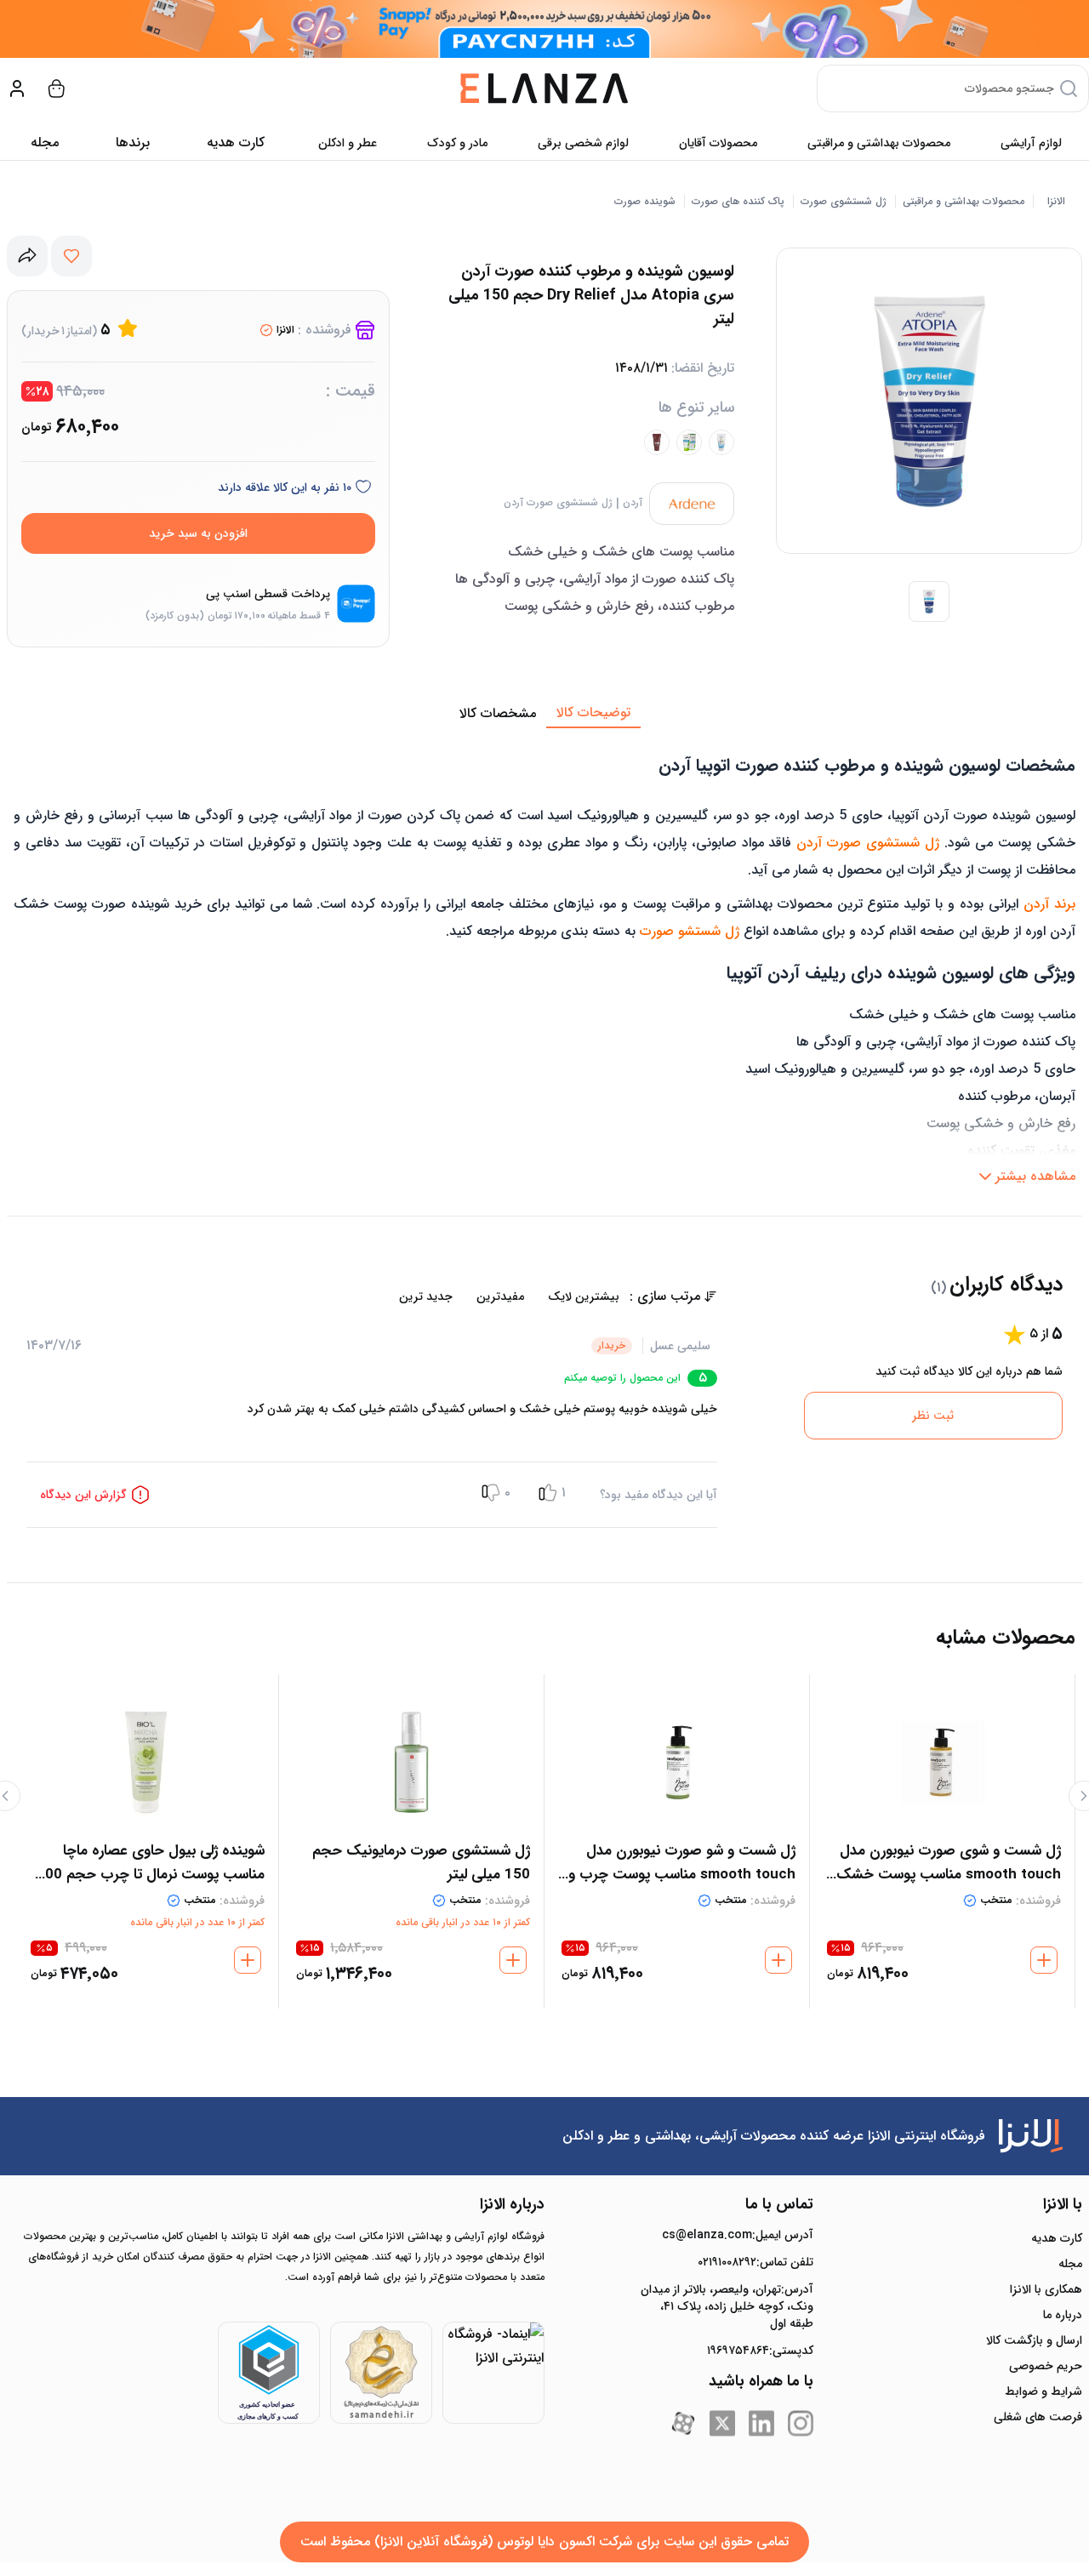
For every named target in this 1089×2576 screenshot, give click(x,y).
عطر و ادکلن (348, 143)
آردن (633, 503)
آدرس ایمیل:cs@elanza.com (738, 2235)
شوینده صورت (645, 202)
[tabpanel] (544, 960)
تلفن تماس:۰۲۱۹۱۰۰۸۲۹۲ (755, 2262)
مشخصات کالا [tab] (498, 713)
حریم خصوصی (1046, 2366)
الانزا (1056, 202)
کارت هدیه (1057, 2238)
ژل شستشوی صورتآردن (558, 503)
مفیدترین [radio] (500, 1297)
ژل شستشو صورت (690, 931)
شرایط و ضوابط (1043, 2391)
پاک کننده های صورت (738, 202)
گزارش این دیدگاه (83, 1495)
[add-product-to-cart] (1044, 1960)
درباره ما (1063, 2315)
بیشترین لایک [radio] (584, 1297)
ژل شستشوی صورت (844, 202)
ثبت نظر (933, 1416)
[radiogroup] (328, 1297)
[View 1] (929, 601)
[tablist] (544, 714)
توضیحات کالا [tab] (593, 712)
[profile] (17, 88)
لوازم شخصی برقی (583, 143)
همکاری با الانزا (1046, 2289)
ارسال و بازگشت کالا (1034, 2340)
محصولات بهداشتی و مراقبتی (879, 143)
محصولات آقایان (718, 143)
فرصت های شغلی (1038, 2417)
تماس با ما (779, 2204)
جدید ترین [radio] (426, 1297)
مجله (45, 142)
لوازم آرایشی (1031, 143)
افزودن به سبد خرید (198, 533)
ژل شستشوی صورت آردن (868, 843)
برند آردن (1049, 904)
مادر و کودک (457, 143)
